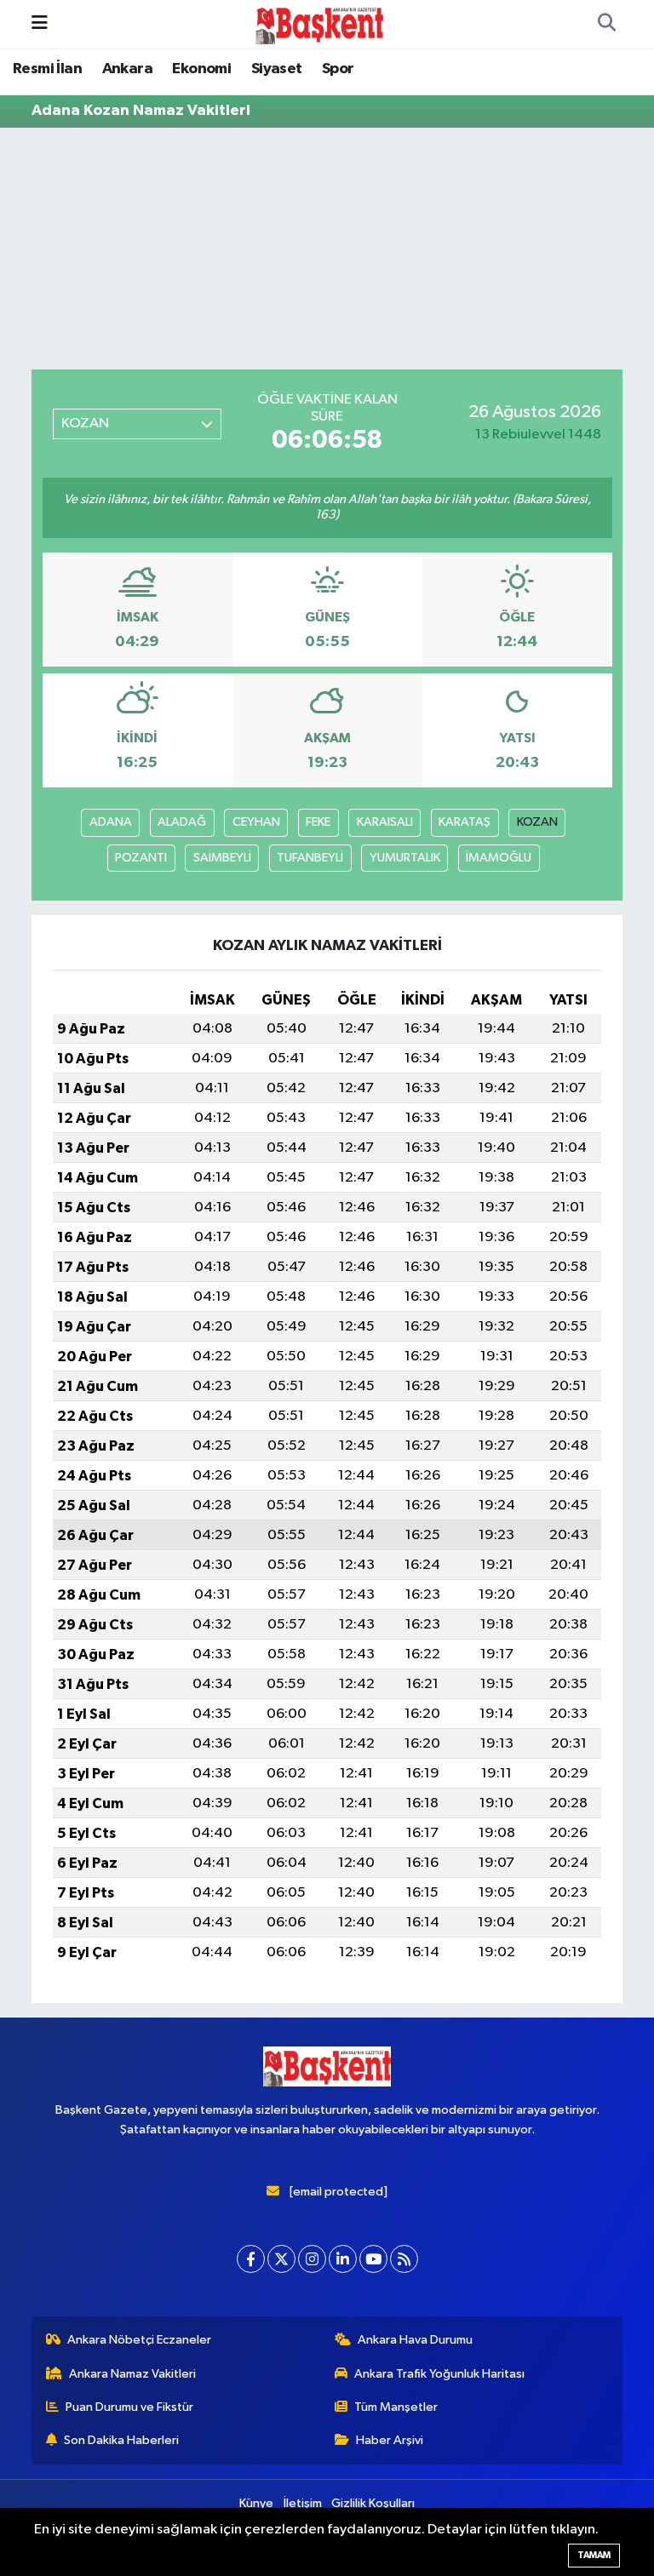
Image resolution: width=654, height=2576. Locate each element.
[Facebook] (251, 2259)
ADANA (111, 822)
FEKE (318, 822)
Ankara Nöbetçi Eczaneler (139, 2340)
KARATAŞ (465, 822)
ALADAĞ (182, 822)
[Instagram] (312, 2259)
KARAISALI (385, 822)
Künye (256, 2503)
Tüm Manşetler (396, 2407)
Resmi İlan (47, 69)
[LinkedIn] (343, 2259)
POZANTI (141, 858)
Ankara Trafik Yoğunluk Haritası (439, 2374)
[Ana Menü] (40, 23)
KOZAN (537, 822)
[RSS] (404, 2259)
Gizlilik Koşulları (373, 2503)
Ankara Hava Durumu (415, 2340)
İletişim (303, 2503)
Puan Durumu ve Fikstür (129, 2407)
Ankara (127, 69)
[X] (281, 2259)
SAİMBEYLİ (222, 858)
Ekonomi (201, 69)
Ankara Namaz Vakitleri (132, 2374)
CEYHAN (256, 822)
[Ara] (606, 24)
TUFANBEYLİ (310, 858)
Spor (338, 69)
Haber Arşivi (390, 2440)
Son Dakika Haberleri (121, 2440)
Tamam (594, 2555)
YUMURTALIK (405, 858)
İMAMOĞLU (499, 858)
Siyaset (277, 69)
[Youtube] (373, 2259)
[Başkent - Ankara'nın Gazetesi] (319, 23)
